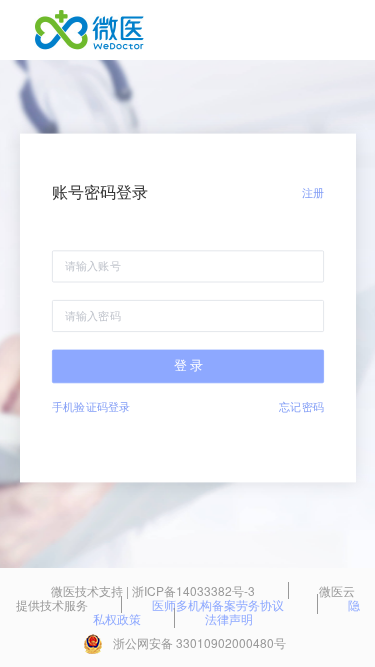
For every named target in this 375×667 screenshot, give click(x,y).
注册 (312, 192)
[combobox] (188, 267)
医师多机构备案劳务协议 (219, 604)
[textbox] (188, 267)
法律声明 (229, 618)
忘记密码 (301, 406)
